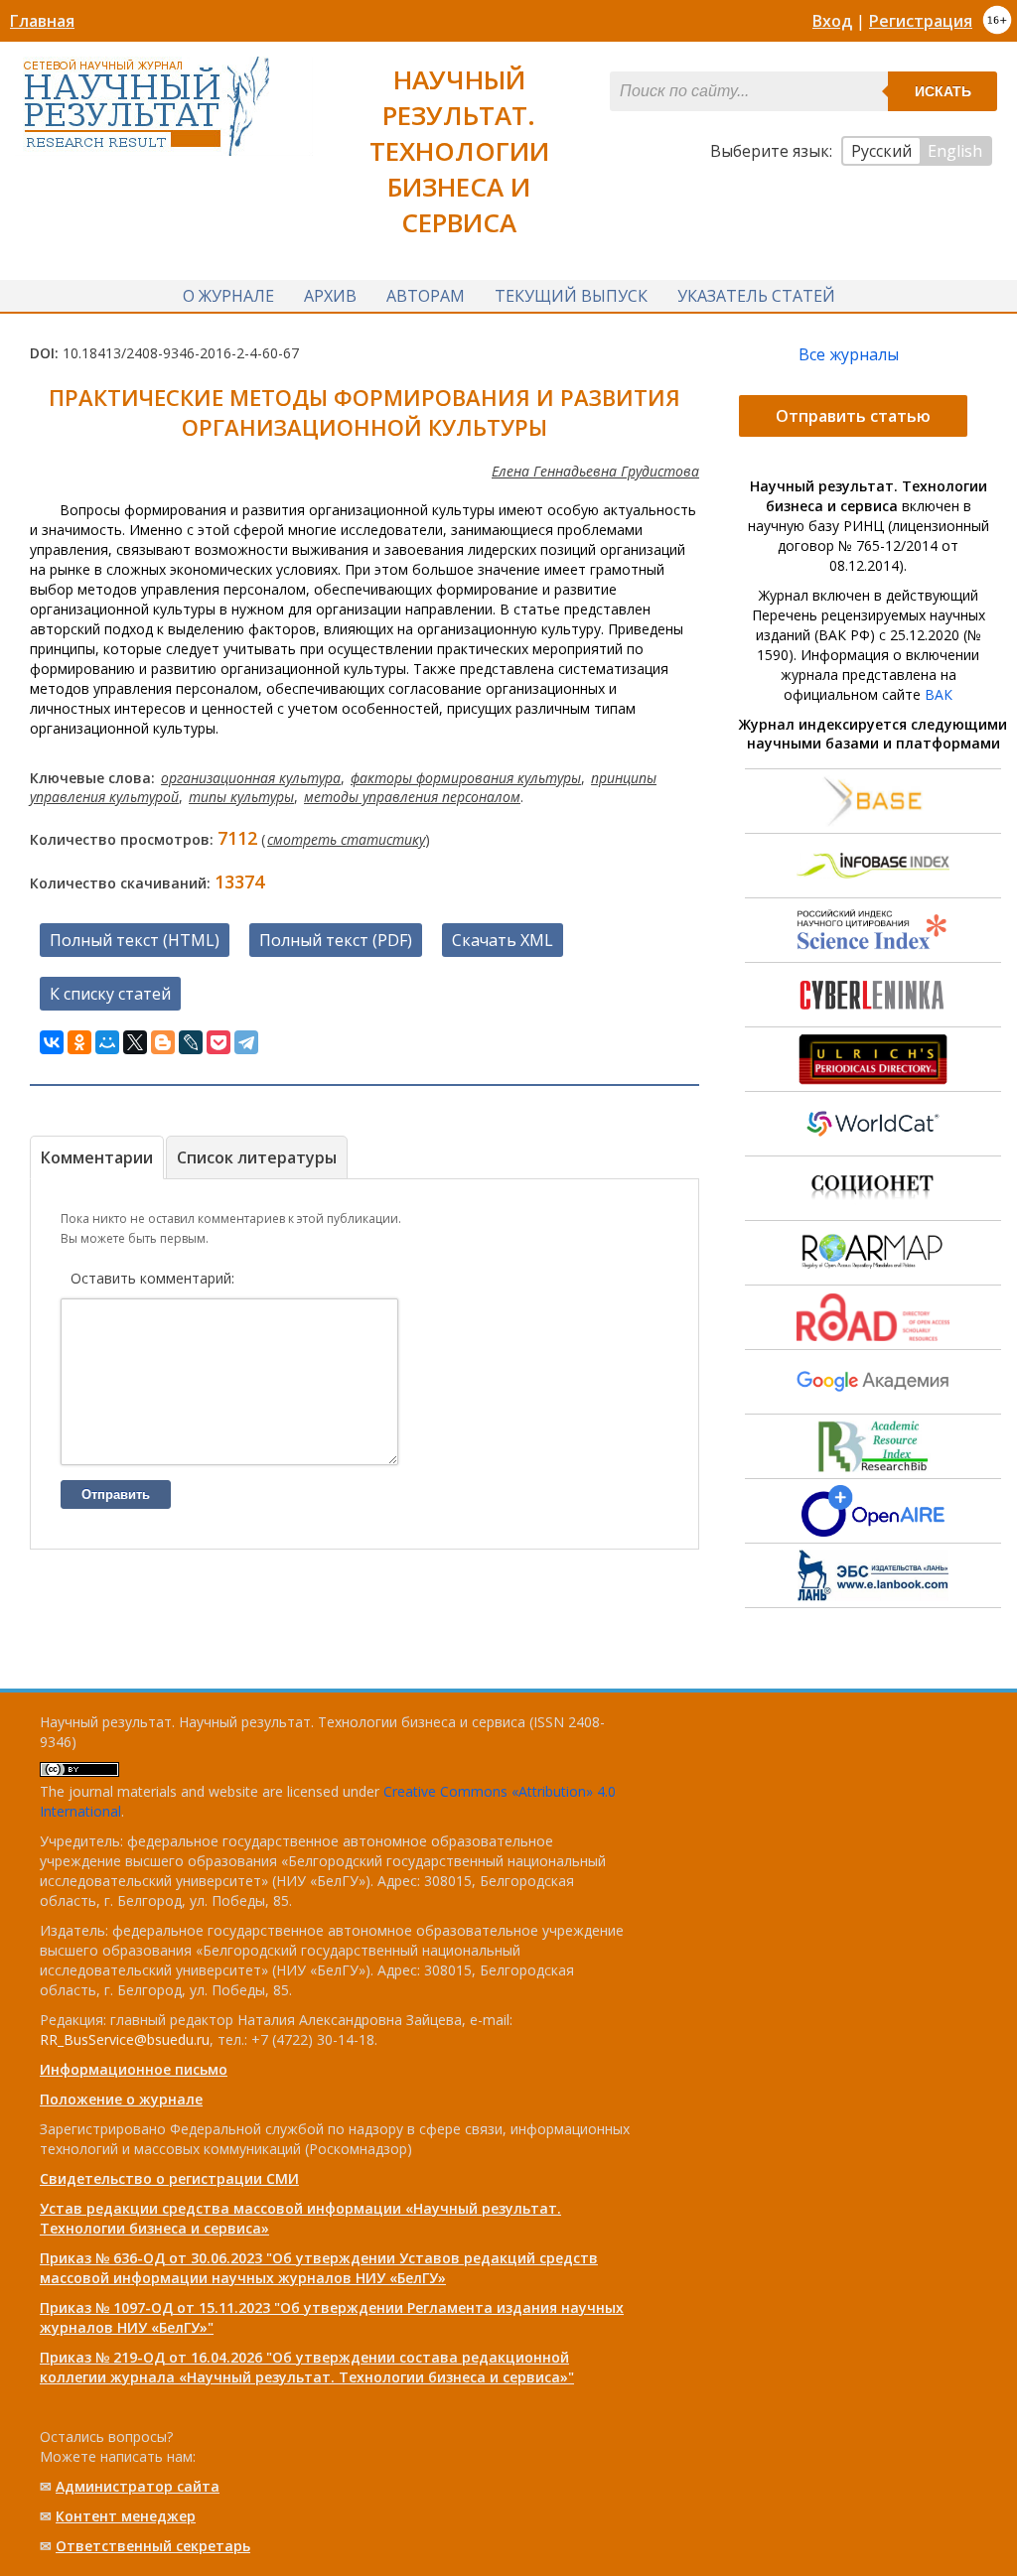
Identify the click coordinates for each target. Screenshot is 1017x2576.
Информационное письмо (134, 2069)
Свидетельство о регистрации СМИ (169, 2178)
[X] (135, 1042)
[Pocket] (218, 1042)
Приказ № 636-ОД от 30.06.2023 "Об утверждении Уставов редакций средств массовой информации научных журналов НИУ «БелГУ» (319, 2268)
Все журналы (849, 354)
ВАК (939, 694)
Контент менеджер (126, 2516)
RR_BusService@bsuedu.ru (125, 2039)
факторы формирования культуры (466, 778)
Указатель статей (756, 296)
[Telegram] (246, 1042)
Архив (330, 296)
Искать (943, 91)
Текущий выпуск (571, 296)
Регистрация (921, 21)
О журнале (228, 296)
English (955, 151)
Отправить (116, 1494)
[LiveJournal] (191, 1042)
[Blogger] (163, 1042)
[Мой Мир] (107, 1042)
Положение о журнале (121, 2099)
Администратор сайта (138, 2486)
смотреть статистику (346, 839)
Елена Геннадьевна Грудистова (595, 471)
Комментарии (97, 1157)
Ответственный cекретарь (153, 2546)
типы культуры (241, 797)
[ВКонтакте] (52, 1042)
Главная (42, 21)
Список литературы (257, 1157)
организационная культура (251, 778)
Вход (832, 21)
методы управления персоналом (412, 797)
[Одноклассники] (79, 1042)
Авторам (426, 296)
